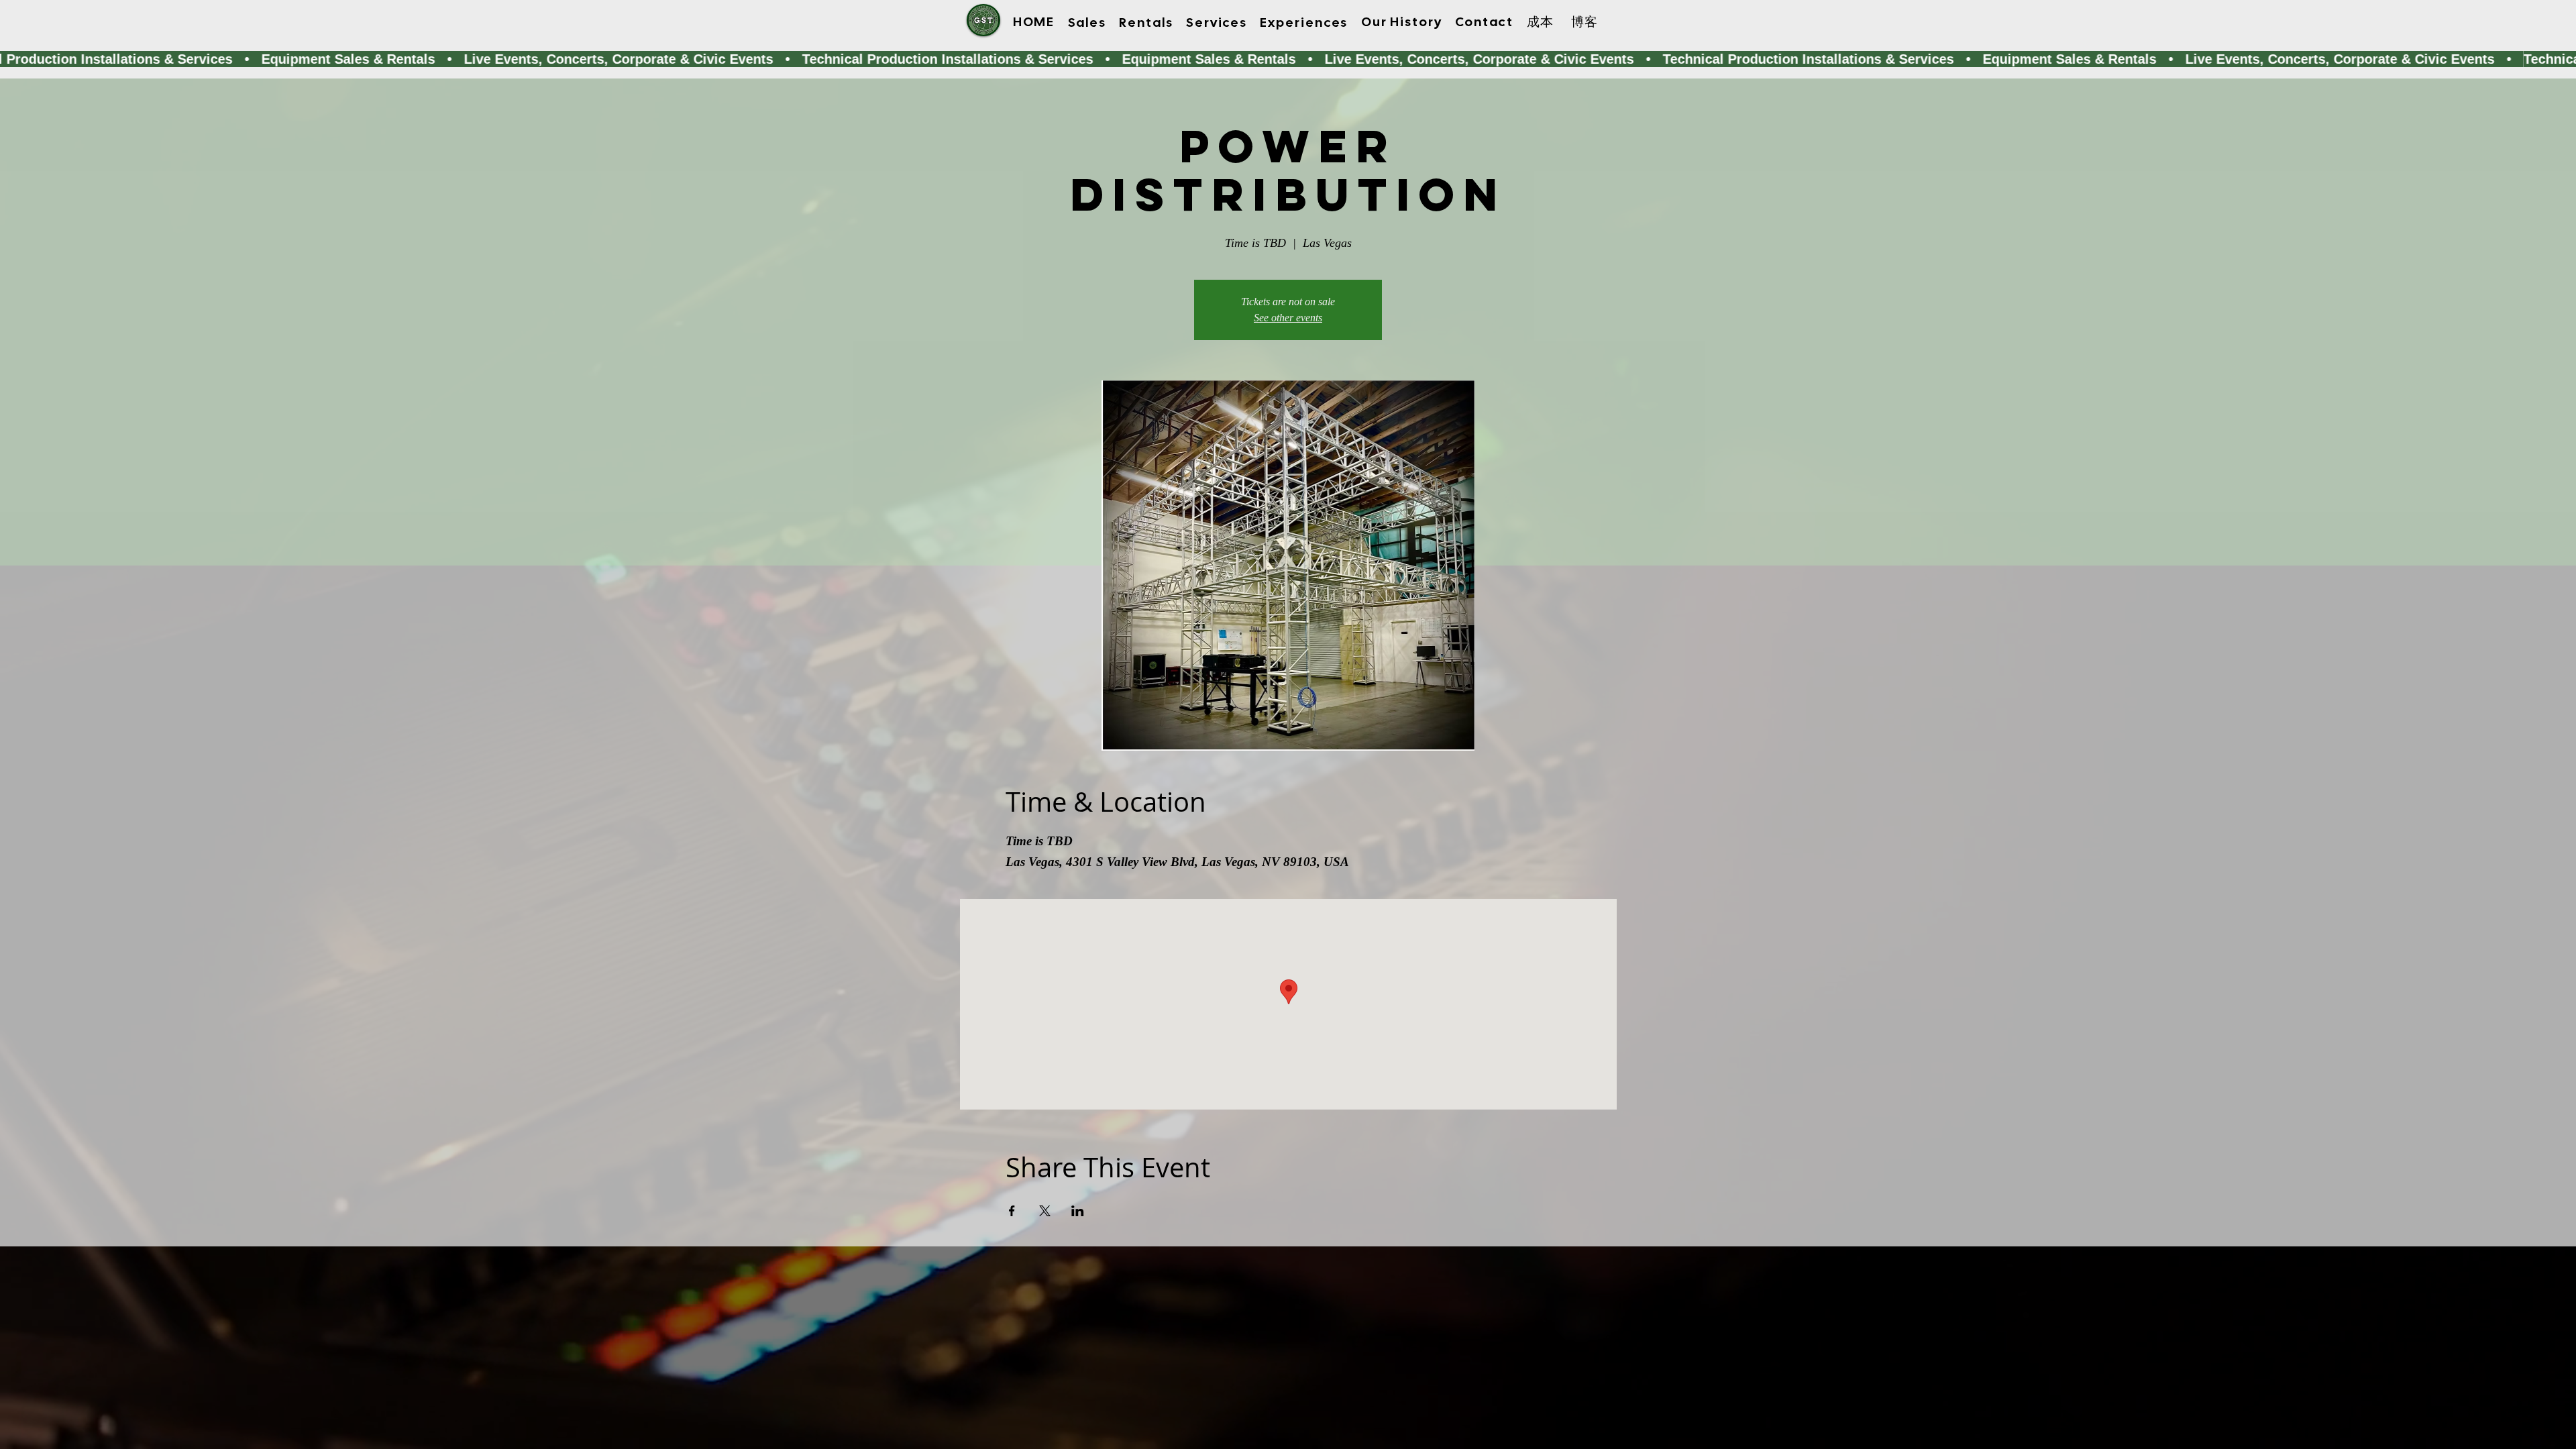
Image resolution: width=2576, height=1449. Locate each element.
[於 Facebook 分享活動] (1012, 1211)
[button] (1087, 22)
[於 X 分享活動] (1045, 1211)
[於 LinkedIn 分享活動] (1078, 1211)
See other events (1288, 318)
